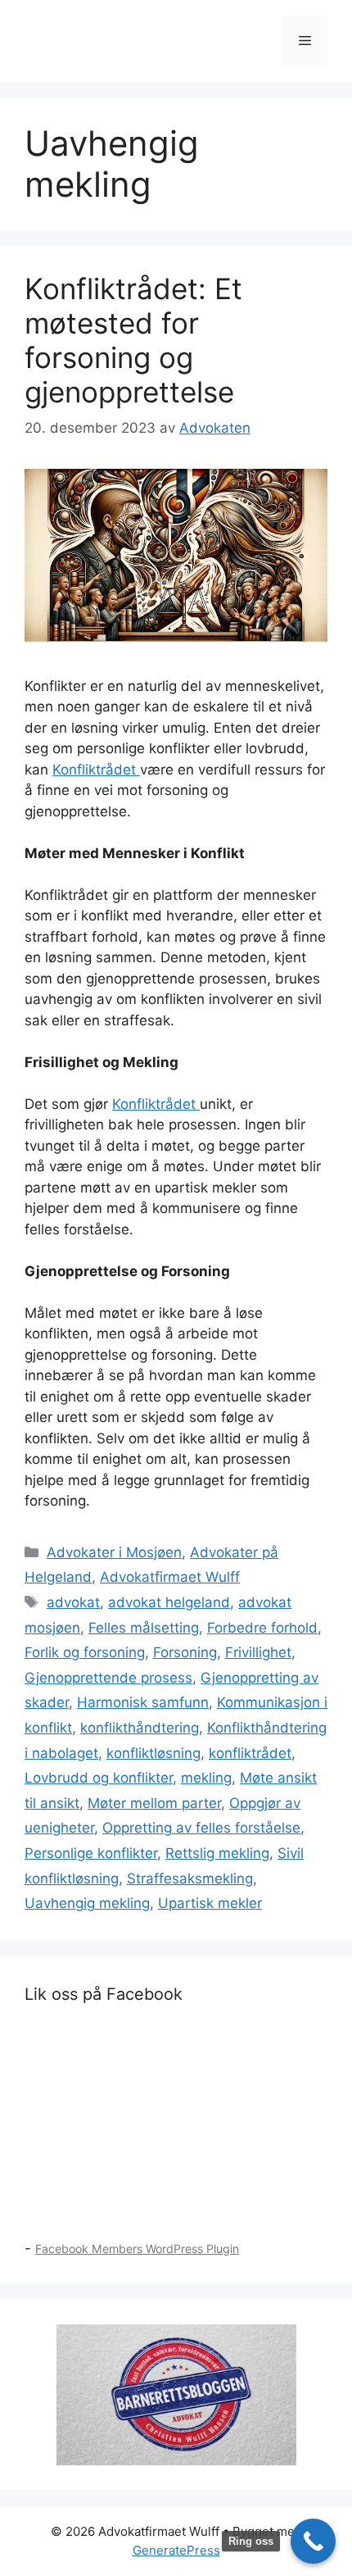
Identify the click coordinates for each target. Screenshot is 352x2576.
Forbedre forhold (262, 1628)
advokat (73, 1602)
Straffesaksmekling (190, 1879)
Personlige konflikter (91, 1853)
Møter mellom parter (154, 1803)
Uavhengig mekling (87, 1903)
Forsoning (185, 1652)
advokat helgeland (169, 1602)
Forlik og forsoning (85, 1652)
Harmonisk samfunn (143, 1702)
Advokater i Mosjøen (114, 1552)
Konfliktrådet (96, 770)
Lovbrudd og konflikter (99, 1778)
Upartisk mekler (210, 1903)
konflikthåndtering (140, 1728)
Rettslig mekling (217, 1853)
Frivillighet (258, 1652)
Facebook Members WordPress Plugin (137, 2249)
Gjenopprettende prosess (108, 1678)
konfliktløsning (153, 1753)
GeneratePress (176, 2550)
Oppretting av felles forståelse (201, 1828)
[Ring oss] (313, 2541)
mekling (206, 1778)
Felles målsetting (144, 1628)
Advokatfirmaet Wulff (170, 1577)
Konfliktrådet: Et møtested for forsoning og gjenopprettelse (133, 340)
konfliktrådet (250, 1753)
